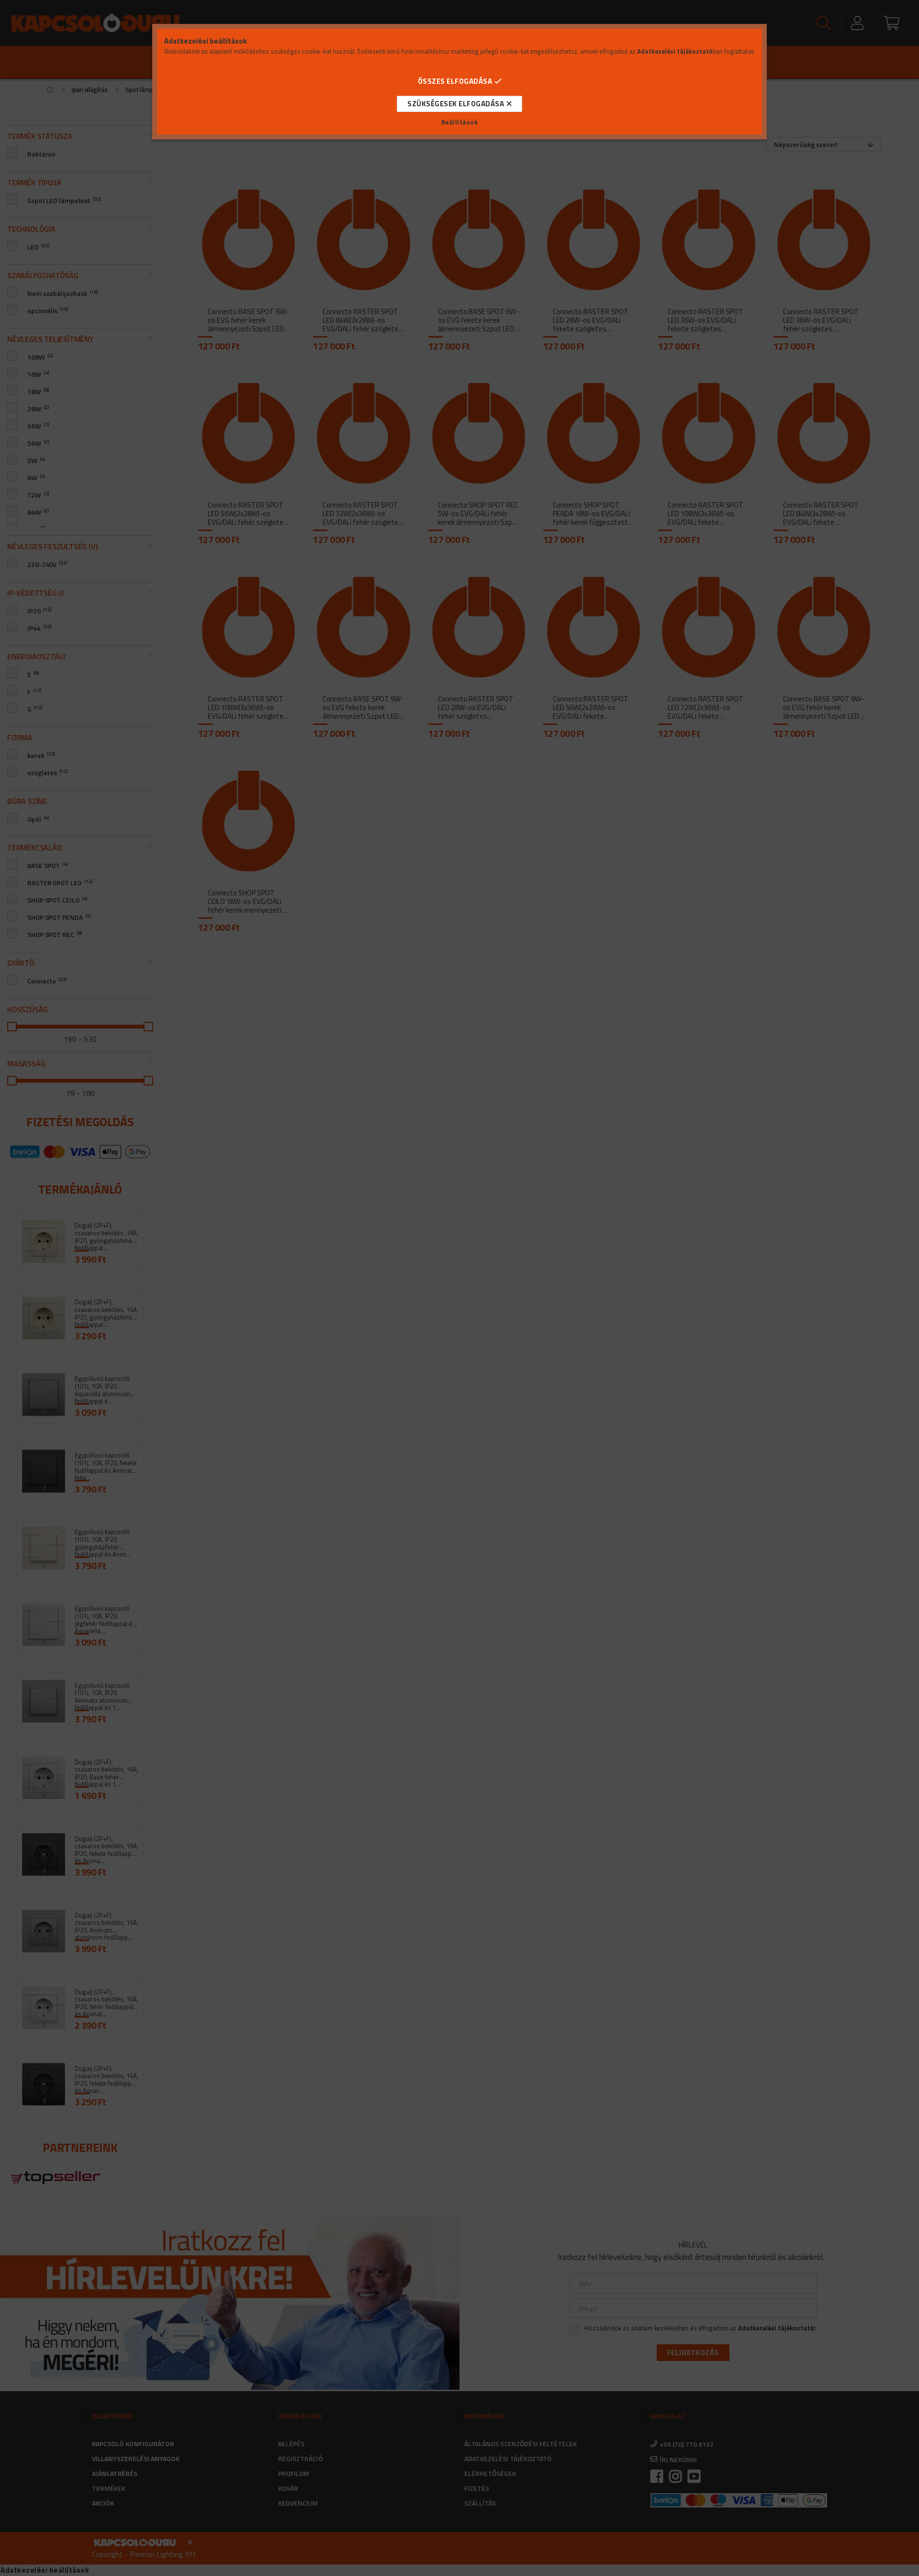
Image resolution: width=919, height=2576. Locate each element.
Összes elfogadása (455, 81)
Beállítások (460, 122)
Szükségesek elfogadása (456, 104)
